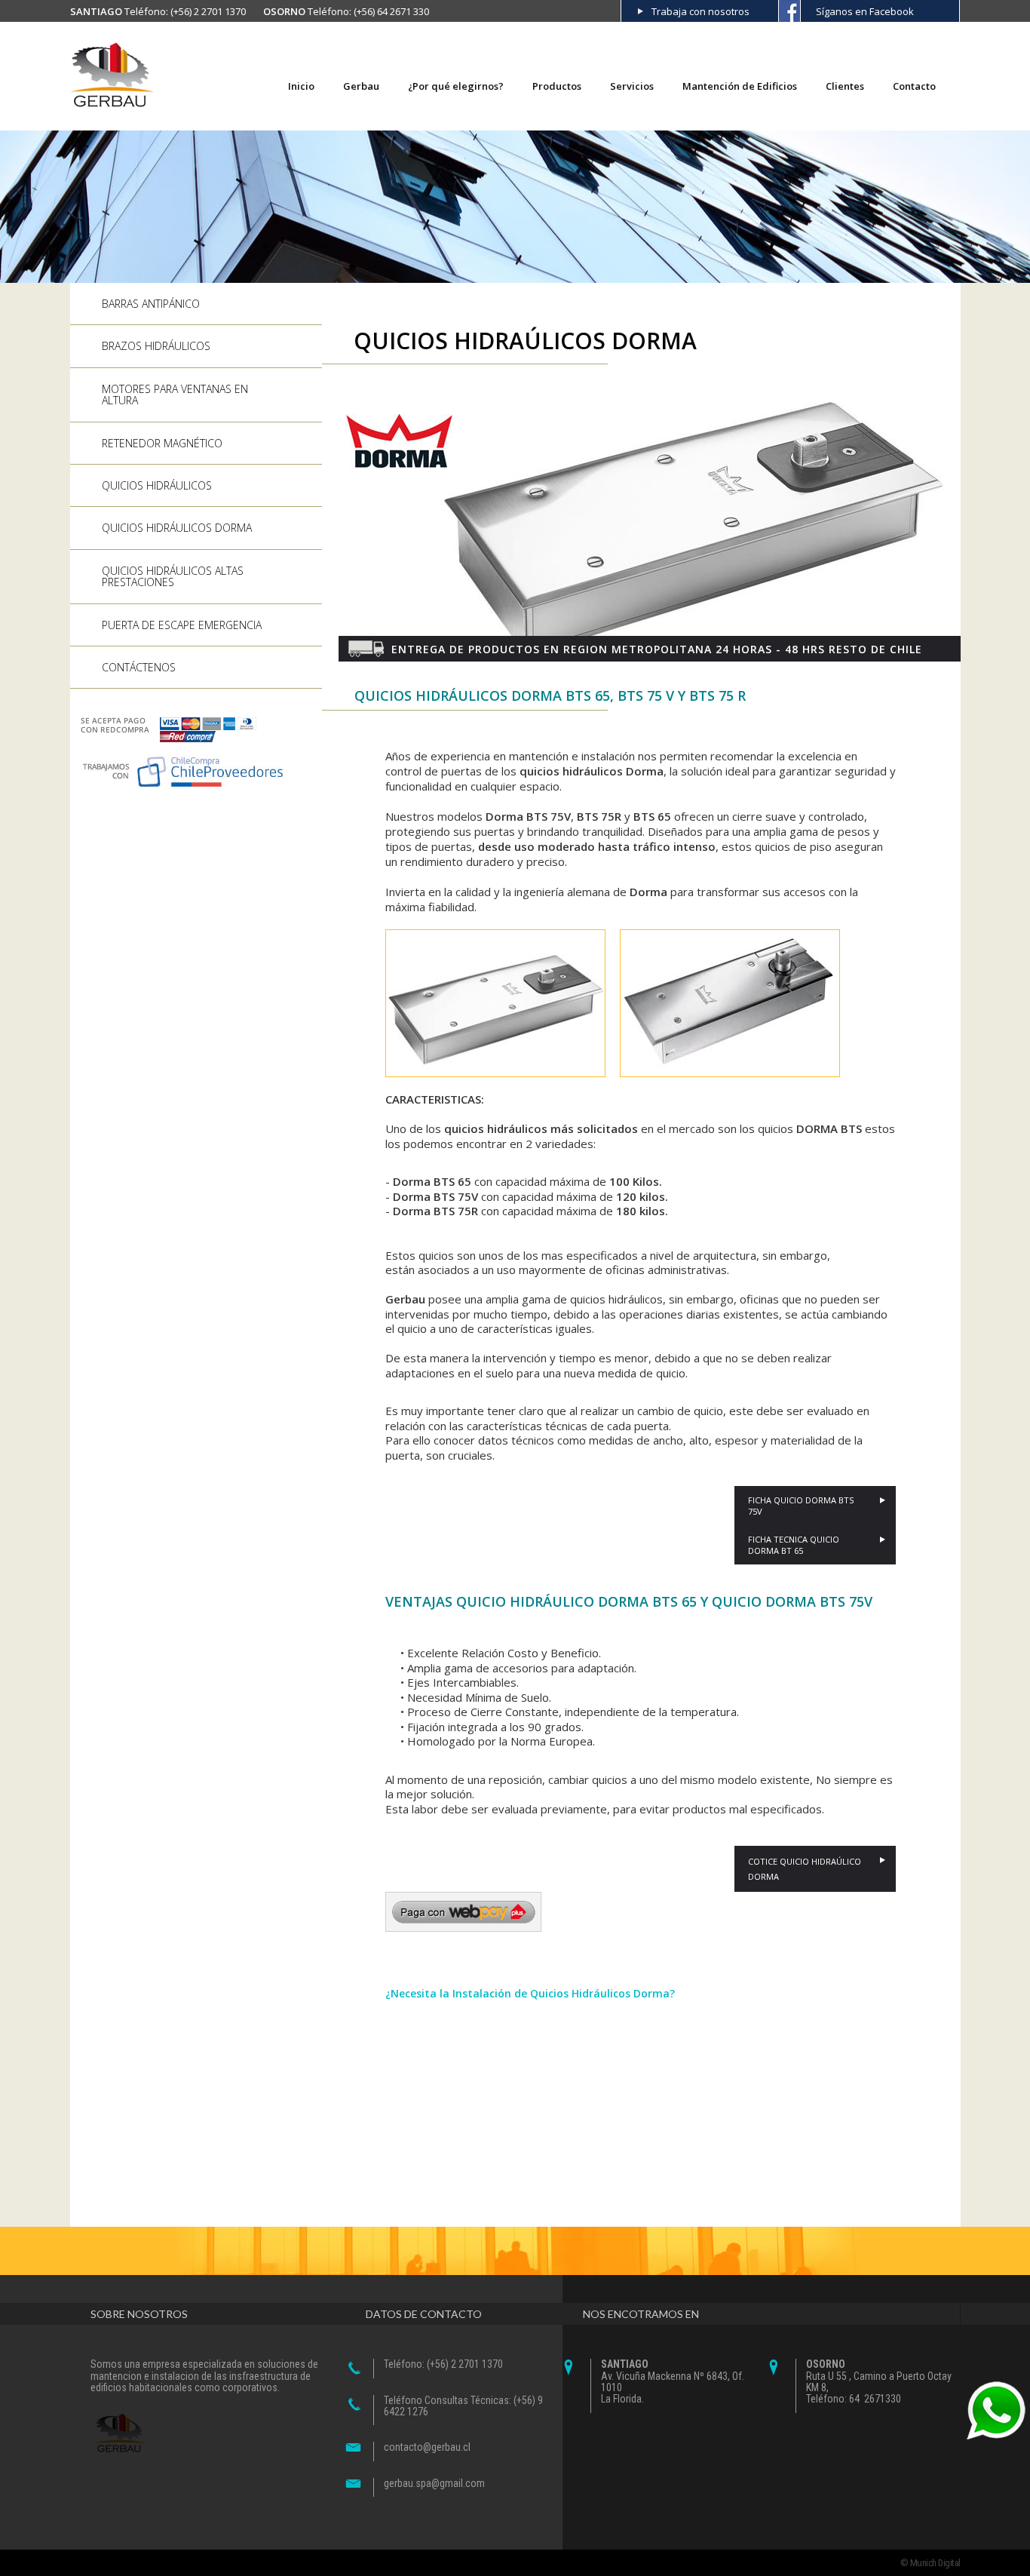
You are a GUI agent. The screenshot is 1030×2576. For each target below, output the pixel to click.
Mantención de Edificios (740, 86)
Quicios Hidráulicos (157, 485)
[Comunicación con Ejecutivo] (996, 2411)
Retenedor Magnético (162, 443)
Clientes (845, 86)
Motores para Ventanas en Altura (175, 395)
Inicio (301, 86)
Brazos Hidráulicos (156, 346)
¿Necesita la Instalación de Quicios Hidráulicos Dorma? (530, 1993)
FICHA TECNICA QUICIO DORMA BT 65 (794, 1545)
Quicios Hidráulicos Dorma (177, 528)
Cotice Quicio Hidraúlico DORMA (805, 1869)
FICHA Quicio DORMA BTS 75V (801, 1506)
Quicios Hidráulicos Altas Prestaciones (173, 576)
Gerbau (361, 86)
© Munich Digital (930, 2563)
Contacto (914, 86)
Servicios (632, 86)
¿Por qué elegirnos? (456, 86)
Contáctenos (139, 667)
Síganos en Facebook (865, 11)
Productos (557, 86)
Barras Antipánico (151, 304)
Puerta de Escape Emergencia (182, 625)
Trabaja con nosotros (700, 11)
